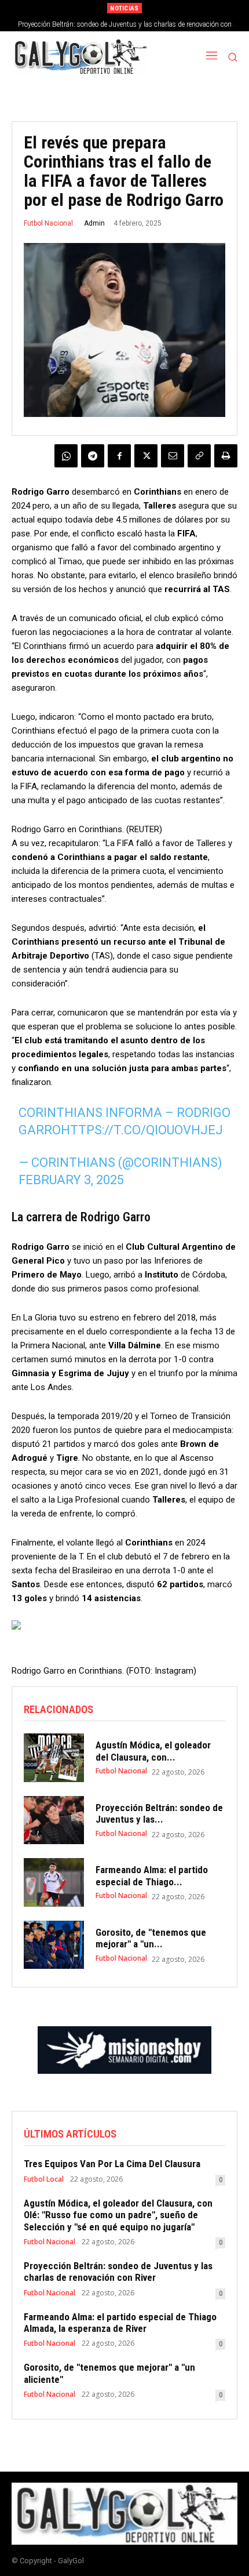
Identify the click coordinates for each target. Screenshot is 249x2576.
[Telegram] (93, 456)
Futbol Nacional (48, 223)
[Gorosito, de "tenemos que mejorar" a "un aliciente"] (54, 1945)
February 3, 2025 (71, 1180)
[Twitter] (146, 456)
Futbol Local (44, 2179)
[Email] (173, 456)
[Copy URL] (199, 456)
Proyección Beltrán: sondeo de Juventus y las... (159, 1813)
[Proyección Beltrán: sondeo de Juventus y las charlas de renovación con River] (54, 1820)
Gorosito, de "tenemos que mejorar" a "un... (151, 1938)
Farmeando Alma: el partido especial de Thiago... (152, 1875)
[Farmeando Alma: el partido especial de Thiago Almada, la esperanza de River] (54, 1882)
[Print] (226, 456)
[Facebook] (119, 456)
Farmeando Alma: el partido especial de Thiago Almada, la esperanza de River (120, 2323)
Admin (94, 223)
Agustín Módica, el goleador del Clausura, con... (153, 1751)
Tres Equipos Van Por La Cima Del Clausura (112, 2164)
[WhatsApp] (66, 456)
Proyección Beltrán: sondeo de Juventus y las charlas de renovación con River (118, 2272)
